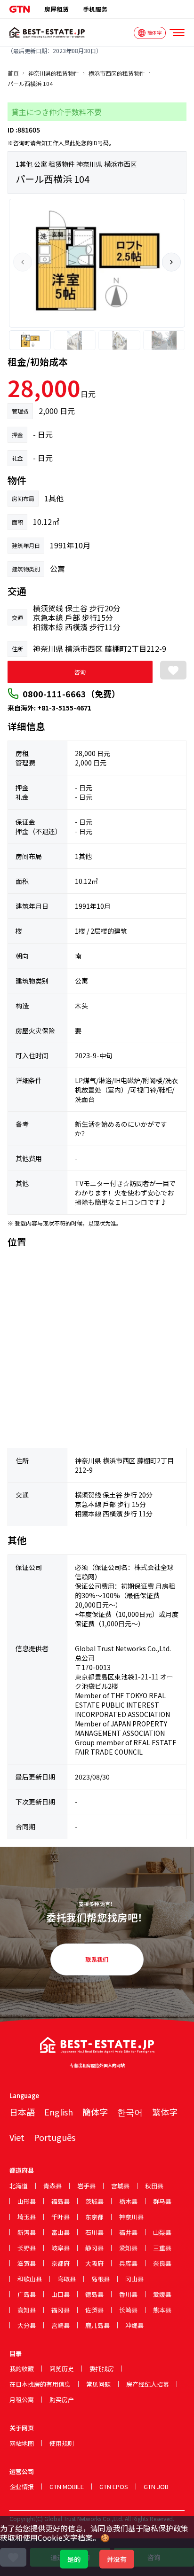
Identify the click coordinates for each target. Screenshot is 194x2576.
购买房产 (62, 2400)
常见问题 (98, 2384)
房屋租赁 (57, 9)
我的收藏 (22, 2369)
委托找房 (102, 2369)
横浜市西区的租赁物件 (117, 73)
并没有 (117, 2559)
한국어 (130, 2112)
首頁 (13, 73)
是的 (74, 2559)
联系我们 (97, 1959)
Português (55, 2137)
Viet (17, 2137)
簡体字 (95, 2112)
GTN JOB (156, 2486)
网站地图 (22, 2443)
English (59, 2112)
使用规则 (62, 2443)
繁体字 (165, 2112)
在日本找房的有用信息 (40, 2384)
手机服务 (95, 9)
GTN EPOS (114, 2486)
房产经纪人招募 (148, 2384)
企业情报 (22, 2486)
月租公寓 (22, 2400)
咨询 (80, 672)
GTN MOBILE (67, 2486)
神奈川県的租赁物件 (54, 73)
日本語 (22, 2112)
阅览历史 (62, 2369)
